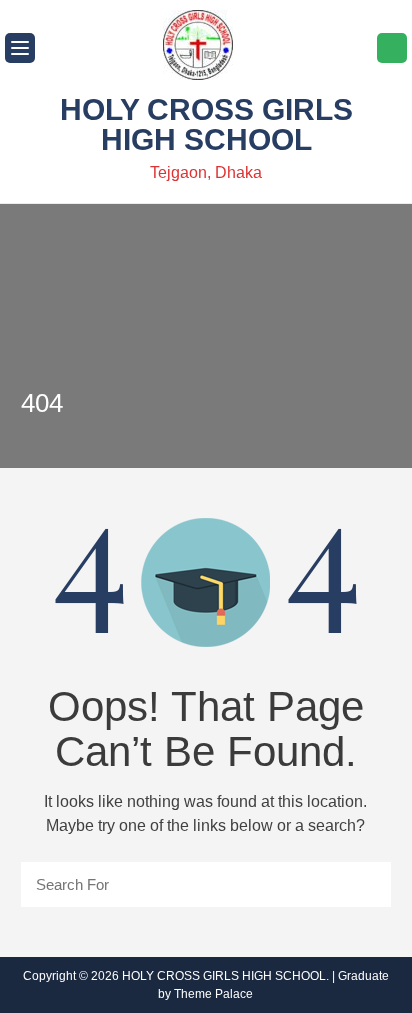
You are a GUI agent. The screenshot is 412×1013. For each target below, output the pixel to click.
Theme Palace (213, 994)
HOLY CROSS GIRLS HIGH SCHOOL (206, 124)
